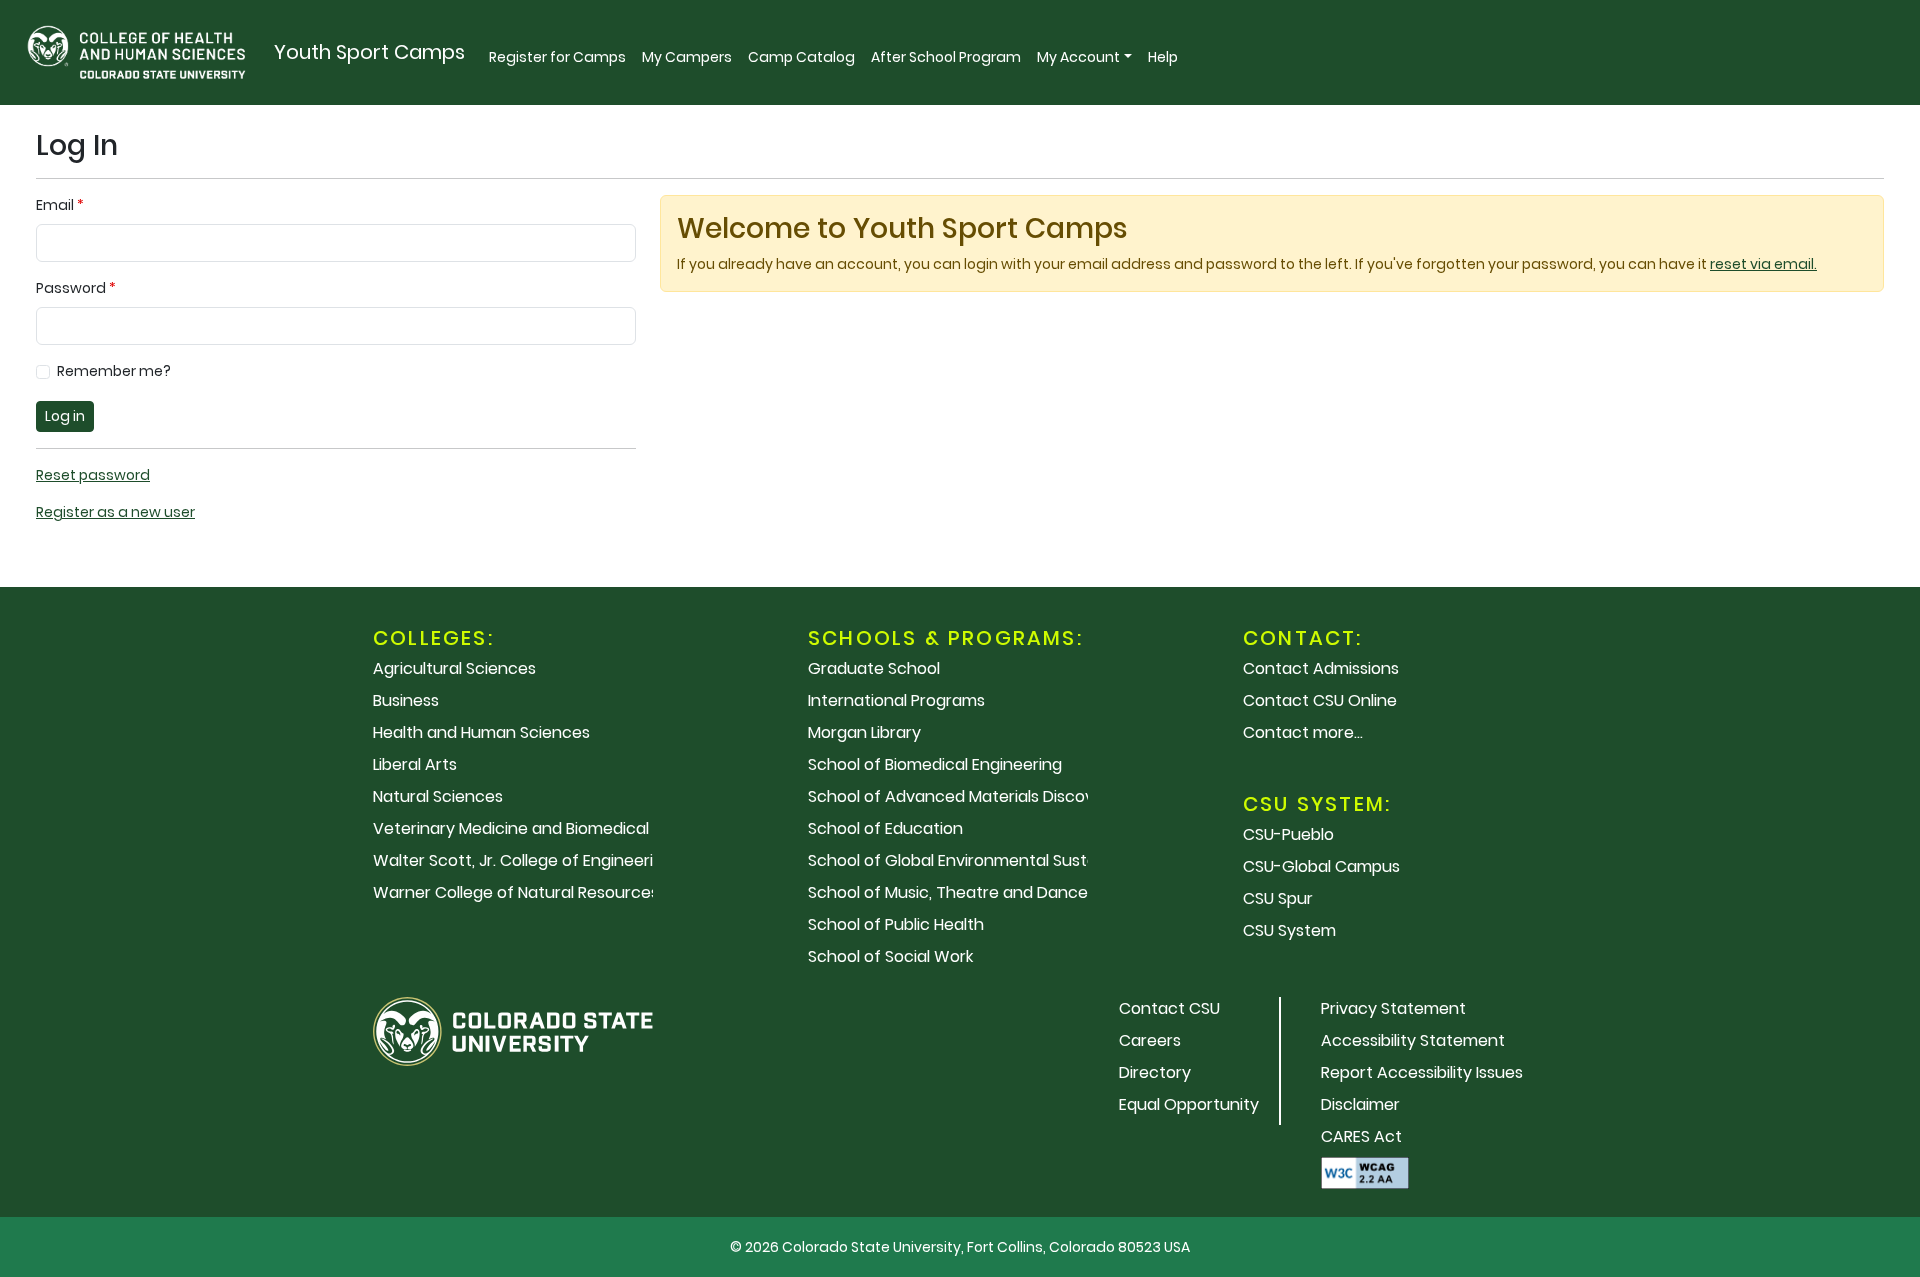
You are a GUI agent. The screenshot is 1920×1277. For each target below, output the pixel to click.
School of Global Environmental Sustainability (981, 860)
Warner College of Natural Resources (516, 892)
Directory (1155, 1072)
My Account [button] (1078, 57)
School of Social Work (890, 956)
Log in (65, 416)
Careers (1150, 1040)
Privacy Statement (1393, 1008)
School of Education (885, 828)
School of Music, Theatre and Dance (948, 892)
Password (71, 288)
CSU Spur (1278, 898)
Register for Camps (557, 57)
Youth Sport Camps (369, 52)
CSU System (1289, 930)
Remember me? (114, 371)
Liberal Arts (415, 764)
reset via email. (1763, 264)
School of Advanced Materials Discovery (963, 796)
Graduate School (874, 668)
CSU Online (1320, 700)
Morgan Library (864, 732)
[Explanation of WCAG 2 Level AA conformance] (1365, 1172)
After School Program (946, 57)
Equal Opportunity (1189, 1104)
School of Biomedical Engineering (935, 764)
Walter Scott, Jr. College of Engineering (523, 860)
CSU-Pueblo (1288, 834)
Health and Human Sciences (481, 732)
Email (55, 205)
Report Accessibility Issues (1422, 1072)
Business (406, 700)
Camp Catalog (801, 57)
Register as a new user (115, 512)
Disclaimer (1360, 1104)
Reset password (93, 475)
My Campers (687, 57)
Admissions (1321, 668)
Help (1163, 57)
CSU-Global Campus (1321, 866)
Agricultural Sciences (454, 668)
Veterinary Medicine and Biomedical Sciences (548, 828)
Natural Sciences (438, 796)
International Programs (896, 700)
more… (1303, 732)
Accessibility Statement (1413, 1040)
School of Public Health (896, 924)
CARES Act (1361, 1136)
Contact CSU (1169, 1008)
